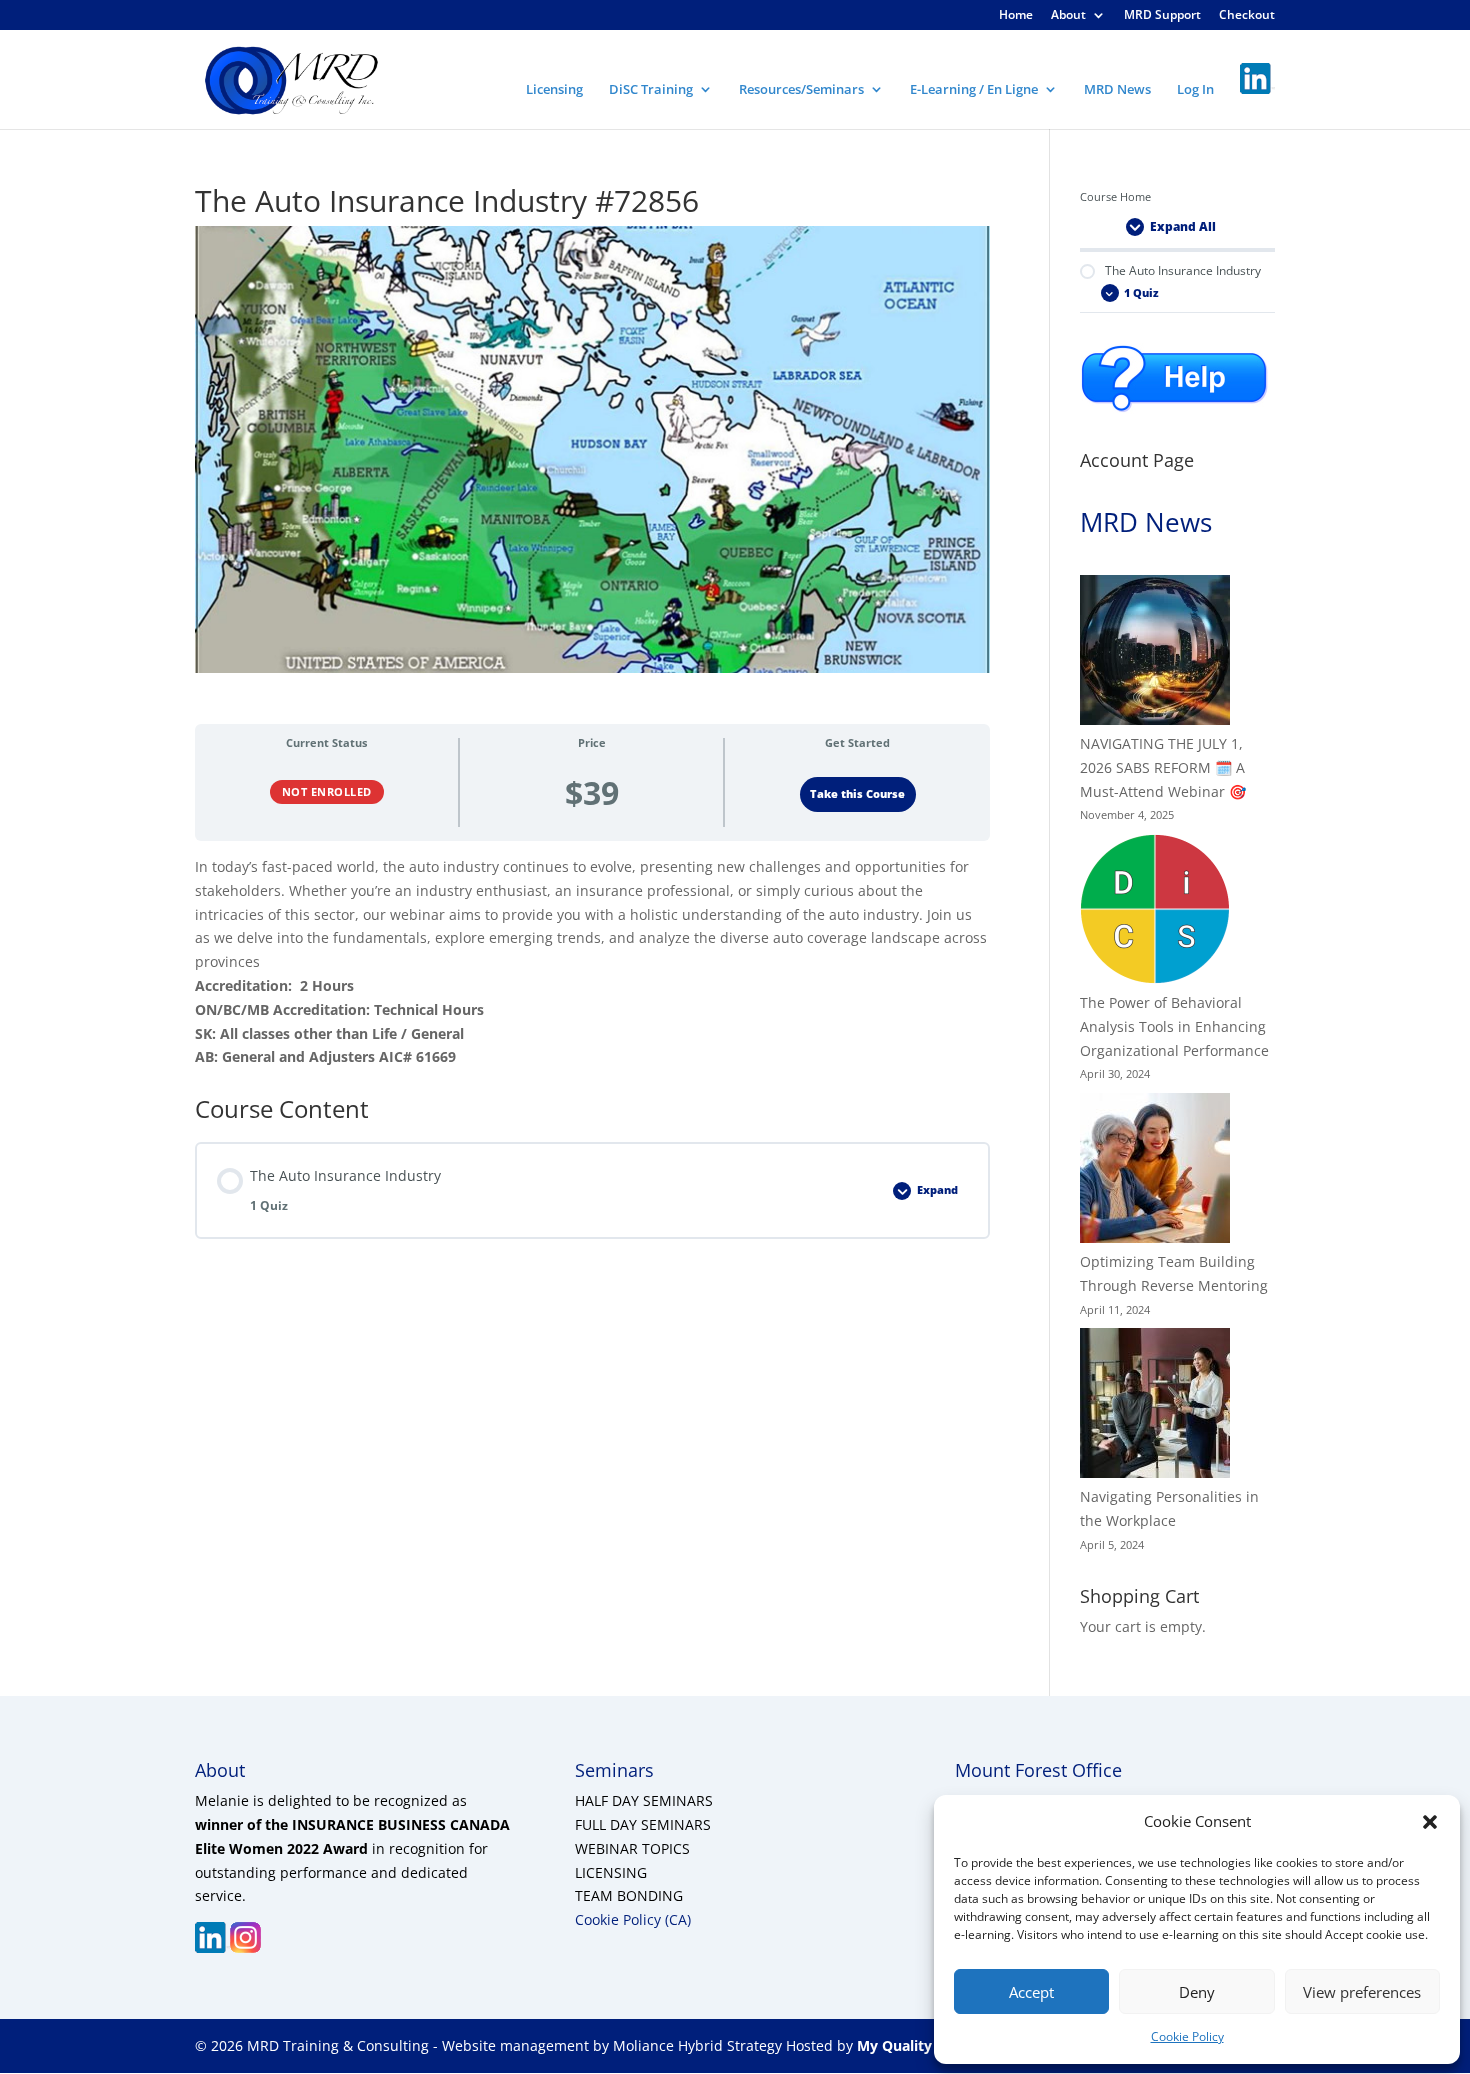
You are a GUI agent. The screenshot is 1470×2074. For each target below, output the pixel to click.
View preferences (1362, 1992)
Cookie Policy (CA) (633, 1919)
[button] (1430, 1822)
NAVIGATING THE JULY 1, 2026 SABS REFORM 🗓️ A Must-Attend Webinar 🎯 (1163, 767)
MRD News (1117, 90)
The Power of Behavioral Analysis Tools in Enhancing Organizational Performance (1174, 1026)
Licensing (554, 90)
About (1068, 16)
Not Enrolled (327, 791)
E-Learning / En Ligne (974, 90)
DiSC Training (651, 90)
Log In (1195, 90)
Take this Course (857, 794)
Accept (1031, 1992)
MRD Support (1162, 16)
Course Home (1115, 197)
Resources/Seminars (801, 90)
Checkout (1247, 16)
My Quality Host (911, 2045)
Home (1016, 16)
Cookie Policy (1187, 2036)
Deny (1197, 1992)
